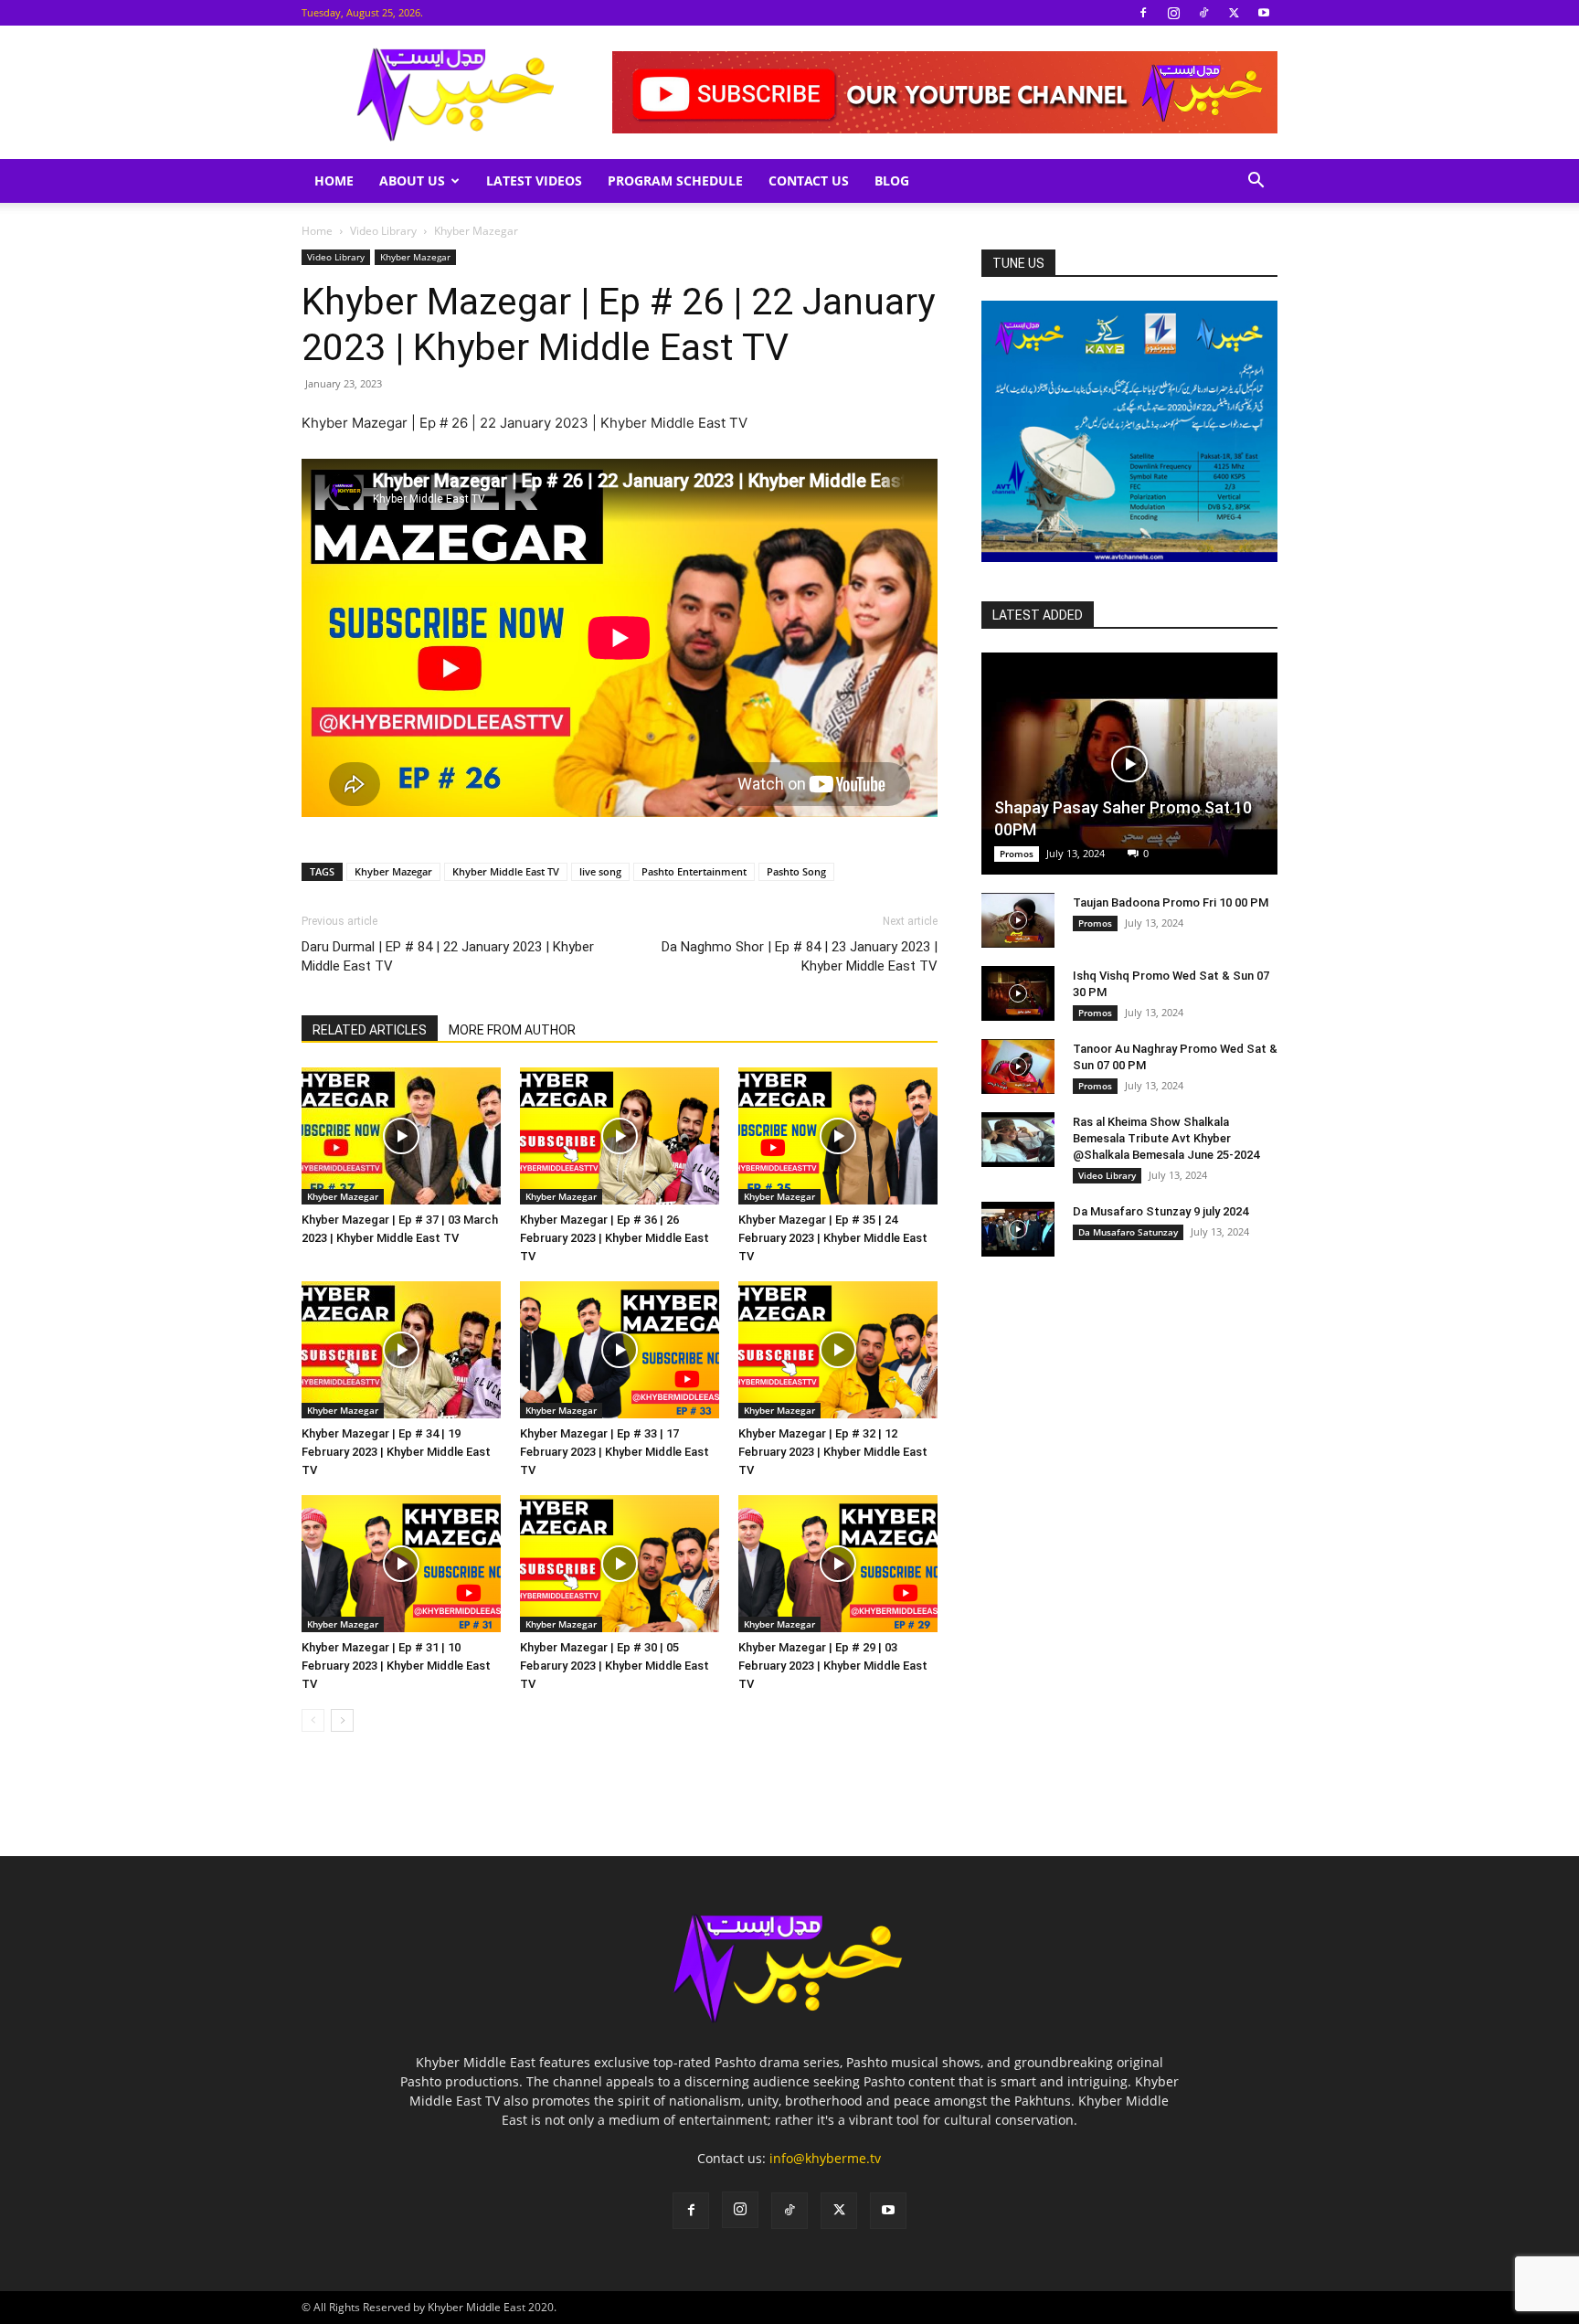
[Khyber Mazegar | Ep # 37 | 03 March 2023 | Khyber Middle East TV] (401, 1136)
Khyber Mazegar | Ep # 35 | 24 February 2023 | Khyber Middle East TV (833, 1238)
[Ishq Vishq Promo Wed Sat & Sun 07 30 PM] (1018, 993)
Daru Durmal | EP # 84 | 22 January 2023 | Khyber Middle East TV (448, 956)
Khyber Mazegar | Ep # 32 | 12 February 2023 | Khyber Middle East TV (833, 1452)
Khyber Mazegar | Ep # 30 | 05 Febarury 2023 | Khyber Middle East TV (615, 1666)
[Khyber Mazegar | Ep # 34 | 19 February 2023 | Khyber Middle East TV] (401, 1350)
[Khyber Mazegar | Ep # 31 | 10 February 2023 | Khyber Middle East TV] (401, 1564)
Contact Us (809, 180)
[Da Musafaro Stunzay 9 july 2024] (1018, 1229)
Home (334, 180)
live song (600, 871)
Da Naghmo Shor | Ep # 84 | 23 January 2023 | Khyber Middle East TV (800, 956)
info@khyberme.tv (825, 2158)
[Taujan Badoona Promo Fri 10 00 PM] (1018, 920)
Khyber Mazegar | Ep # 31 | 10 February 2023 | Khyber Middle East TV (396, 1666)
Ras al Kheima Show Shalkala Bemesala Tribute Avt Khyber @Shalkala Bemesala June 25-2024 (1166, 1138)
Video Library (383, 231)
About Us (412, 180)
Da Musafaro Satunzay (1128, 1232)
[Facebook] (1143, 13)
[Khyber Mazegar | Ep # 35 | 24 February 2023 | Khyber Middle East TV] (838, 1136)
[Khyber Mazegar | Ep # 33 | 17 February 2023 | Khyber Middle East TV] (620, 1350)
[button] (1256, 182)
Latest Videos (534, 180)
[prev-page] (313, 1720)
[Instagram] (1173, 13)
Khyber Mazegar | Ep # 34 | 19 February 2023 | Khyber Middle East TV (396, 1452)
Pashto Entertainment (694, 871)
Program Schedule (675, 180)
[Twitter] (1234, 13)
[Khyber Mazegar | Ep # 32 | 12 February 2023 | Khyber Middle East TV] (838, 1350)
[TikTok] (1203, 13)
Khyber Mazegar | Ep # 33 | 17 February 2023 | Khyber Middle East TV (615, 1452)
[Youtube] (1264, 13)
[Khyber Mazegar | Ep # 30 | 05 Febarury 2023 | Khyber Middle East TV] (620, 1564)
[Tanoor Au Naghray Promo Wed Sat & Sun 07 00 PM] (1018, 1066)
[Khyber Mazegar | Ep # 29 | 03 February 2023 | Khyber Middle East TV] (838, 1564)
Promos (1017, 854)
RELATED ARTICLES (370, 1030)
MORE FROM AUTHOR (512, 1030)
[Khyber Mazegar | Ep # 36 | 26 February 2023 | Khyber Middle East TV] (620, 1136)
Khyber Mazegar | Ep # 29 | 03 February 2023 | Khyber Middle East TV (833, 1666)
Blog (892, 180)
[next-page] (342, 1720)
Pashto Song (796, 871)
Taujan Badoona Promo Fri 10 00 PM (1171, 902)
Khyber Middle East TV (506, 871)
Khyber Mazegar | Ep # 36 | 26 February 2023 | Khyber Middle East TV (615, 1238)
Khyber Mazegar (415, 257)
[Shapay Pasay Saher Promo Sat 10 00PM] (1129, 764)
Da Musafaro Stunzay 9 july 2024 (1160, 1211)
